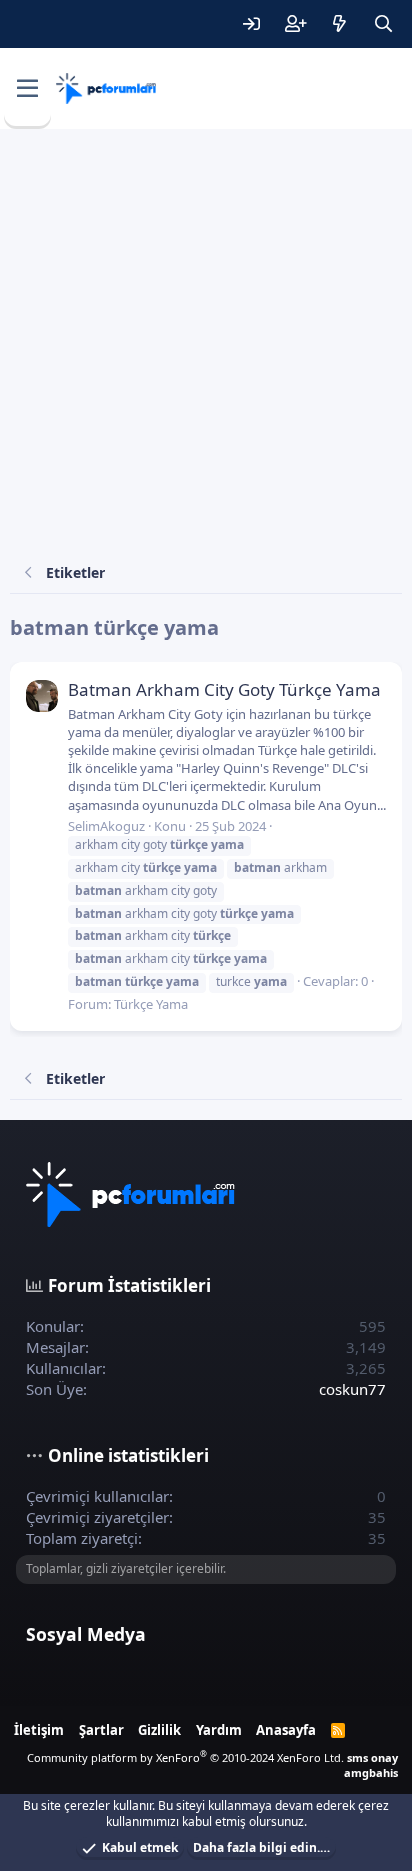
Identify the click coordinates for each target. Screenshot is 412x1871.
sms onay (372, 1757)
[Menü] (27, 89)
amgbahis (371, 1772)
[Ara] (383, 24)
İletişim (39, 1730)
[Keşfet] (339, 24)
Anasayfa (286, 1730)
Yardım (219, 1730)
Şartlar (101, 1730)
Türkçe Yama (151, 1004)
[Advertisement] (206, 345)
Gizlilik (159, 1730)
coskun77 (352, 1389)
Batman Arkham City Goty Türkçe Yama (224, 689)
